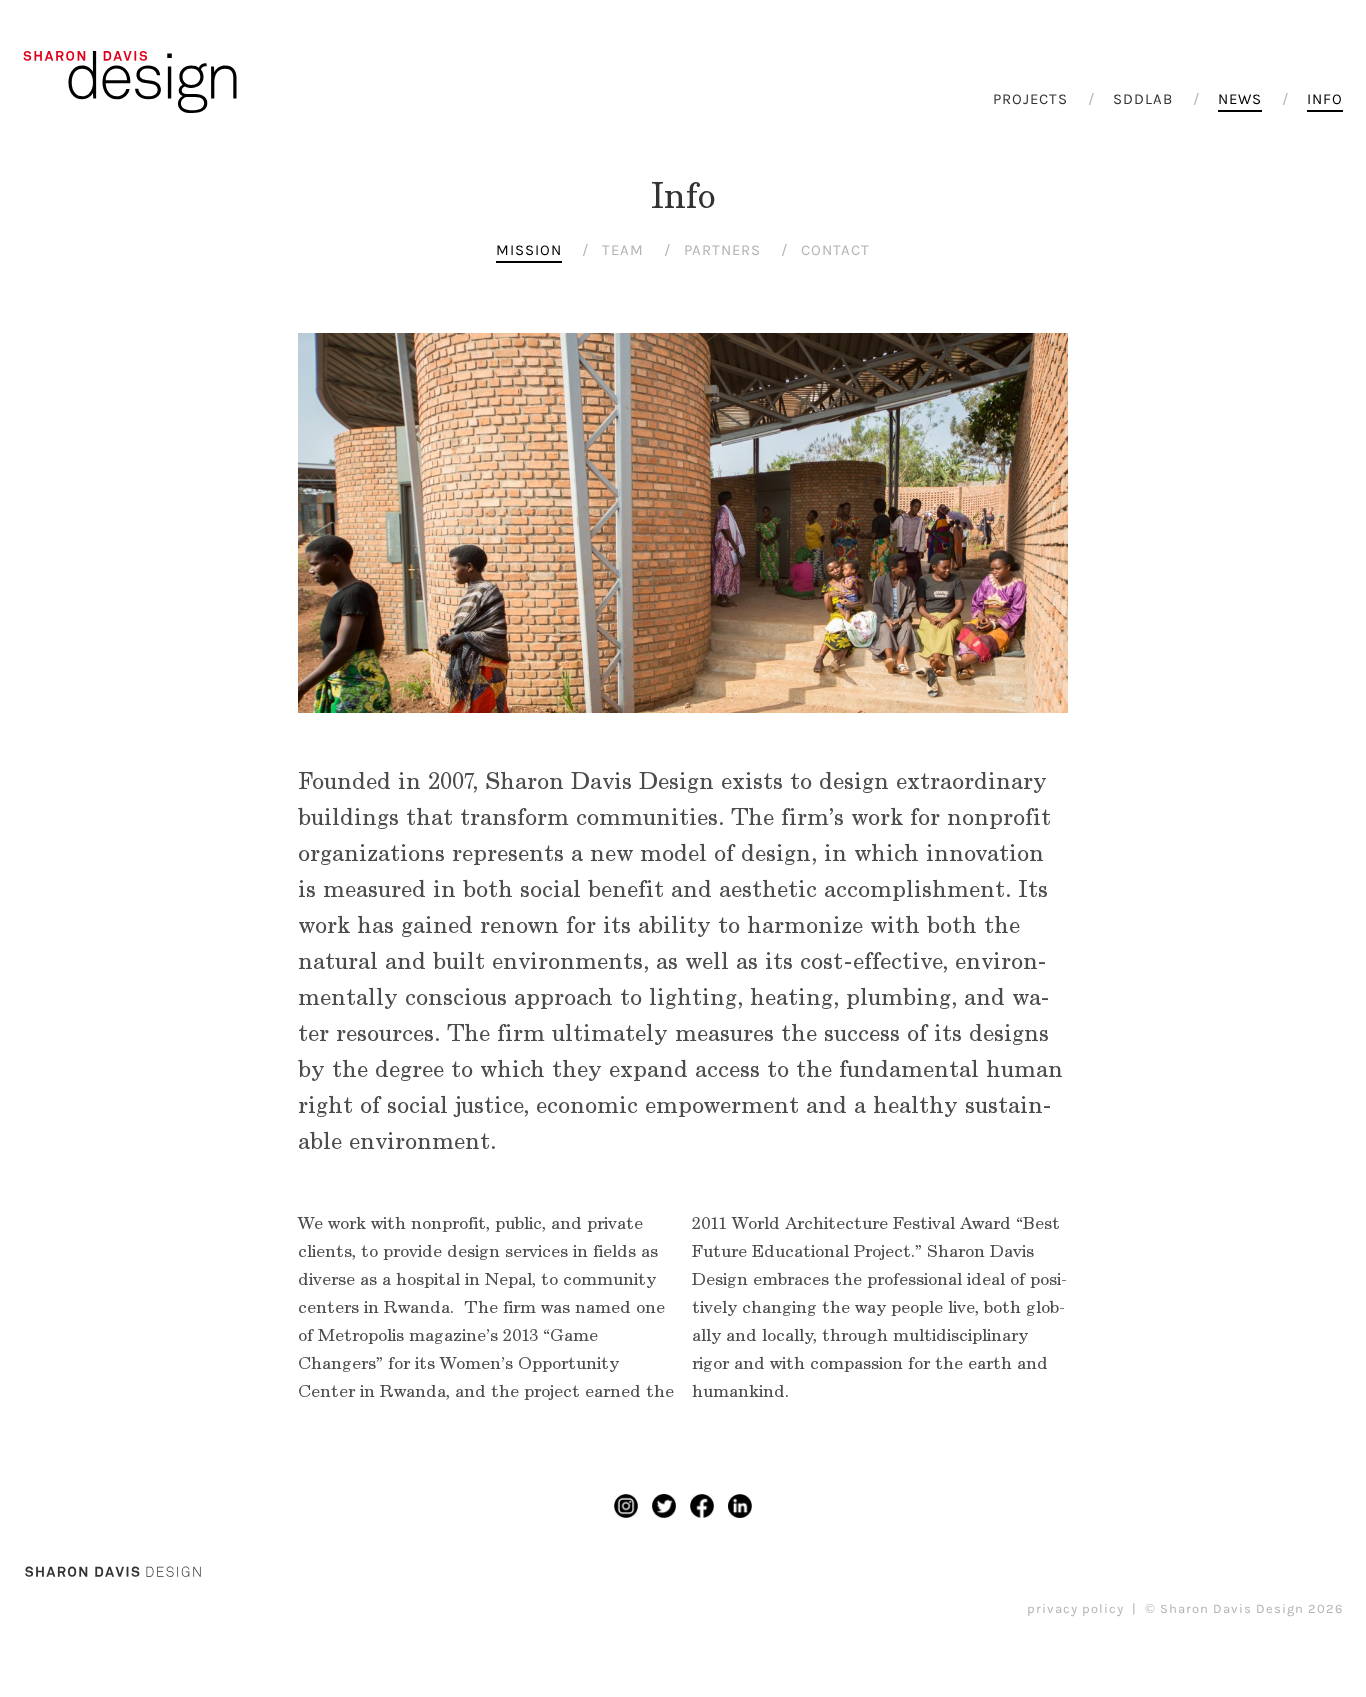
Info (1325, 99)
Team (623, 250)
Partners (722, 250)
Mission (529, 250)
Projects (1030, 99)
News (1240, 99)
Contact (835, 250)
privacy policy (1075, 1608)
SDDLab (1143, 99)
